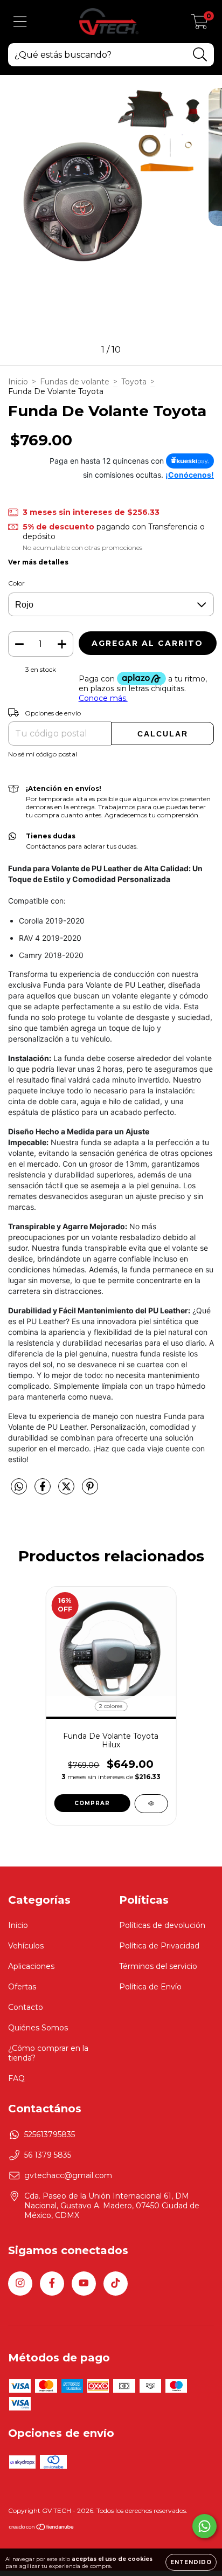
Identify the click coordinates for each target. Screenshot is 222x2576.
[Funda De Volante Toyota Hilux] (151, 1804)
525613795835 (50, 2134)
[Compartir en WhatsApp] (19, 1487)
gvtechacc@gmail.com (68, 2175)
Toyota (134, 382)
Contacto (26, 2007)
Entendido (191, 2562)
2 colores (111, 1706)
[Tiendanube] (42, 2528)
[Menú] (20, 22)
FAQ (16, 2078)
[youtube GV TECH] (84, 2284)
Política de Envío (150, 1987)
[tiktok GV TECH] (116, 2284)
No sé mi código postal (43, 754)
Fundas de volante (75, 382)
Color (16, 583)
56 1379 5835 (48, 2155)
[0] (200, 24)
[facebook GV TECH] (52, 2284)
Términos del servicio (158, 1966)
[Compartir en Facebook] (44, 1491)
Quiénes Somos (38, 2028)
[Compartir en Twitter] (67, 1491)
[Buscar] (200, 55)
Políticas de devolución (162, 1925)
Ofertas (22, 1987)
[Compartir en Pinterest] (90, 1491)
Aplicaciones (31, 1966)
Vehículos (26, 1946)
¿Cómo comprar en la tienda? (48, 2053)
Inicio (18, 382)
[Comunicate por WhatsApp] (204, 2526)
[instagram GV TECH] (20, 2284)
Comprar (92, 1803)
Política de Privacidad (159, 1946)
